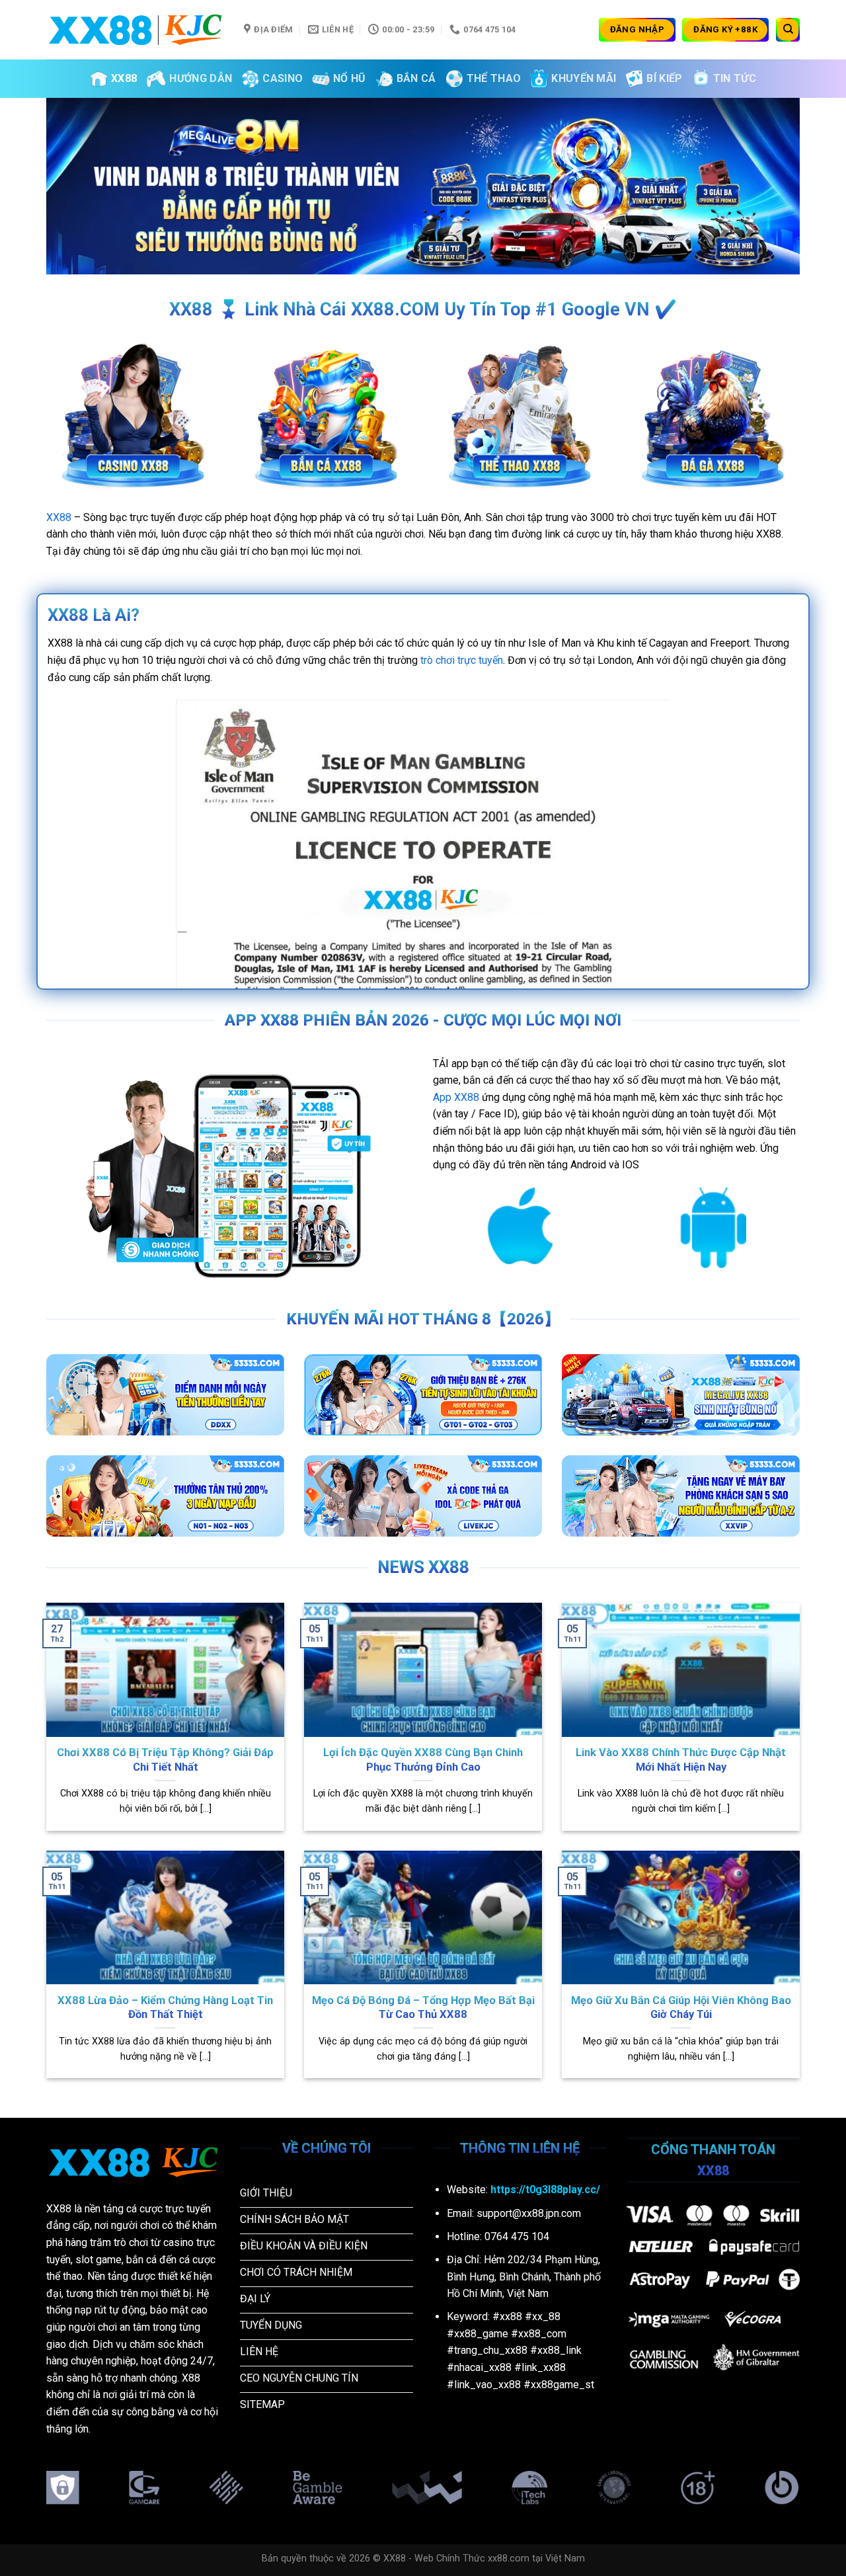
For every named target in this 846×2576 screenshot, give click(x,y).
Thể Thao (494, 78)
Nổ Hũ (350, 78)
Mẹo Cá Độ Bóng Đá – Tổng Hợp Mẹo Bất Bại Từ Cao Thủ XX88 (423, 2008)
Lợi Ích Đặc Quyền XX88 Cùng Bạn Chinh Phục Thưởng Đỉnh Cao (423, 1760)
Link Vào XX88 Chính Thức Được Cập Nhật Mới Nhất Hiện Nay (681, 1760)
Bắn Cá (416, 78)
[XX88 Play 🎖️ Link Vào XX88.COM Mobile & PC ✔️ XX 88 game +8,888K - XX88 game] (135, 29)
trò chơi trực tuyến (462, 660)
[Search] (788, 30)
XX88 (124, 78)
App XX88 (456, 1097)
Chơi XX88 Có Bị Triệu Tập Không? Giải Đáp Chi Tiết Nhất (165, 1760)
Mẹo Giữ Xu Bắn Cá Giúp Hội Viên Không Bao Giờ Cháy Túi (681, 2008)
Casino (283, 78)
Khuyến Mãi (584, 78)
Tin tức (735, 78)
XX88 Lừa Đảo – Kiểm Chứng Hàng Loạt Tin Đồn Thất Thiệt (165, 2008)
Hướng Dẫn (201, 78)
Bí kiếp (664, 78)
